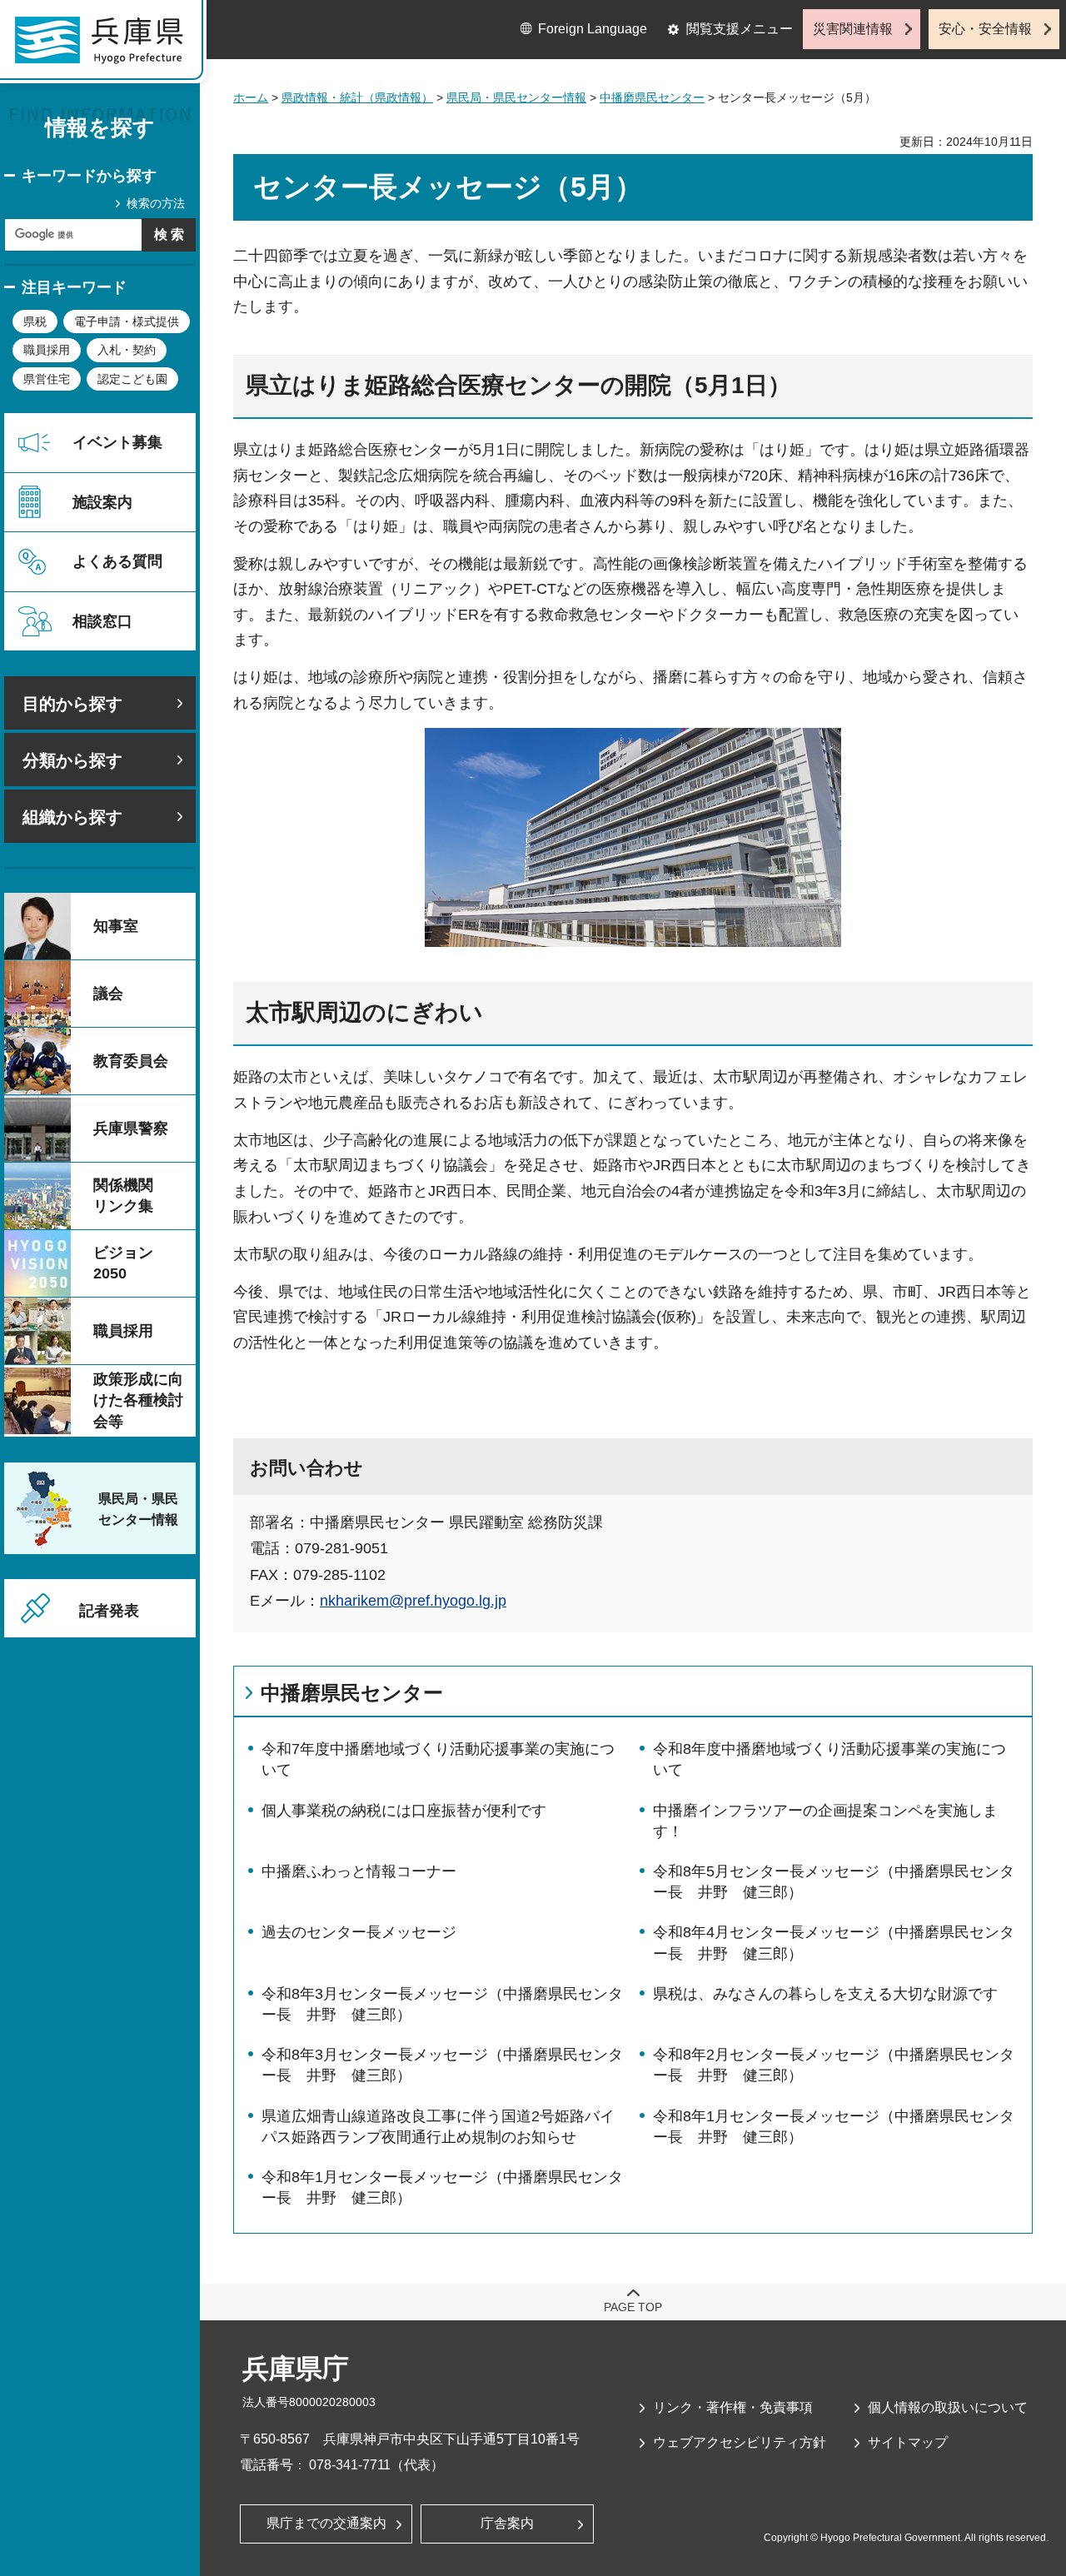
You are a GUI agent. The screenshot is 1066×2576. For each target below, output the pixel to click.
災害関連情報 (853, 29)
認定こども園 (132, 379)
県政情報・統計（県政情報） (357, 97)
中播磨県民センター (652, 97)
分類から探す (72, 760)
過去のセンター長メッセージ (359, 1932)
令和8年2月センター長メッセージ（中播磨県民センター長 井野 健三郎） (834, 2065)
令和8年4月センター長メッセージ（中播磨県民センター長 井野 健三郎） (834, 1943)
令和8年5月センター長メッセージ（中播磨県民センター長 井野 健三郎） (834, 1882)
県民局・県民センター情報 (516, 97)
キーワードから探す (89, 176)
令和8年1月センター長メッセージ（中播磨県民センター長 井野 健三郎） (834, 2127)
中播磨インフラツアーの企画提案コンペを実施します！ (825, 1821)
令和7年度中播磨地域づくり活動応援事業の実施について (438, 1759)
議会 (108, 994)
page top (633, 2307)
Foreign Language (593, 29)
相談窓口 (102, 621)
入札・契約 (127, 350)
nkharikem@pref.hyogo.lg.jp (413, 1601)
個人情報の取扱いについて (948, 2407)
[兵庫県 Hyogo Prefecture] (107, 46)
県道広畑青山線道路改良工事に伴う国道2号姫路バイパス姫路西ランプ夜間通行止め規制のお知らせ (438, 2127)
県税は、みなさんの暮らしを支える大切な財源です (825, 1994)
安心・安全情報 (985, 29)
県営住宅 (47, 379)
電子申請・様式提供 (127, 321)
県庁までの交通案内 (326, 2523)
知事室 (116, 926)
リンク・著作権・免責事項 (733, 2407)
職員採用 (47, 350)
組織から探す (72, 817)
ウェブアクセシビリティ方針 (740, 2442)
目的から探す (72, 704)
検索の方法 (156, 203)
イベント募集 (117, 442)
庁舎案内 (507, 2523)
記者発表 (109, 1611)
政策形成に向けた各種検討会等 (138, 1400)
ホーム (251, 97)
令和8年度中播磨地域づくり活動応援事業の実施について (829, 1759)
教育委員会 (131, 1061)
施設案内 (102, 502)
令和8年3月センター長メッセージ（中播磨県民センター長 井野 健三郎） (442, 2004)
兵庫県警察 (131, 1129)
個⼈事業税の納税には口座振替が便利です (404, 1811)
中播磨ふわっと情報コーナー (359, 1871)
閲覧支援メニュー (740, 29)
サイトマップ (908, 2442)
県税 (35, 321)
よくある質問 (117, 561)
